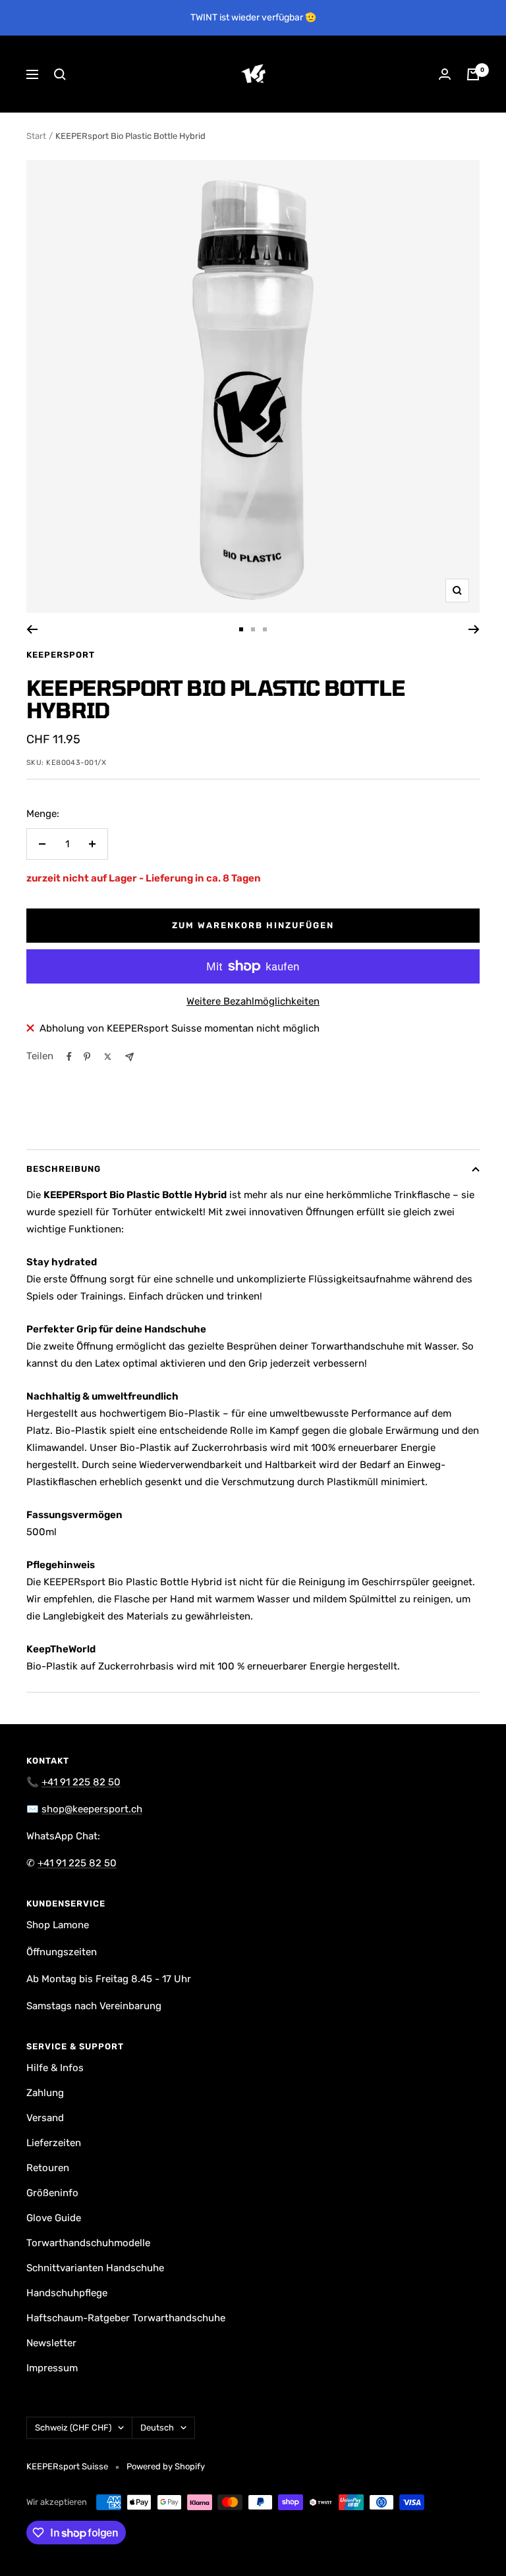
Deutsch (157, 2428)
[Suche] (60, 74)
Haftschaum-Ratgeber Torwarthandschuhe (126, 2318)
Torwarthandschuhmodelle (88, 2243)
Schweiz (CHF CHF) (73, 2428)
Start (36, 136)
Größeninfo (52, 2193)
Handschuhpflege (67, 2293)
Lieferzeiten (54, 2143)
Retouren (48, 2168)
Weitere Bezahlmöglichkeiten (253, 1001)
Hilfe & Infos (55, 2068)
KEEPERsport (61, 655)
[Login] (445, 74)
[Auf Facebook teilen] (69, 1057)
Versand (45, 2118)
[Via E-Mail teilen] (129, 1057)
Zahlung (45, 2093)
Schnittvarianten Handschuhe (95, 2268)
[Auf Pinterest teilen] (87, 1057)
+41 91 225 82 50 (81, 1782)
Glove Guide (54, 2218)
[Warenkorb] (473, 74)
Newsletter (51, 2343)
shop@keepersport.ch (92, 1809)
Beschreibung (64, 1169)
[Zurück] (32, 629)
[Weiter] (474, 629)
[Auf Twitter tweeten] (108, 1057)
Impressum (52, 2368)
